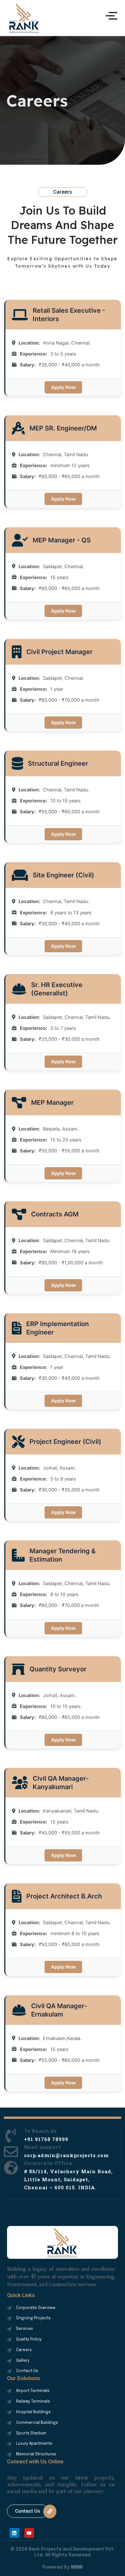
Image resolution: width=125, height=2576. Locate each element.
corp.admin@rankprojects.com (66, 2155)
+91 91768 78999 (46, 2139)
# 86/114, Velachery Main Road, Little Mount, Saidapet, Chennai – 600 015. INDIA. (68, 2179)
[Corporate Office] (11, 2169)
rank (24, 18)
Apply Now (63, 387)
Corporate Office (48, 2164)
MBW (77, 2567)
